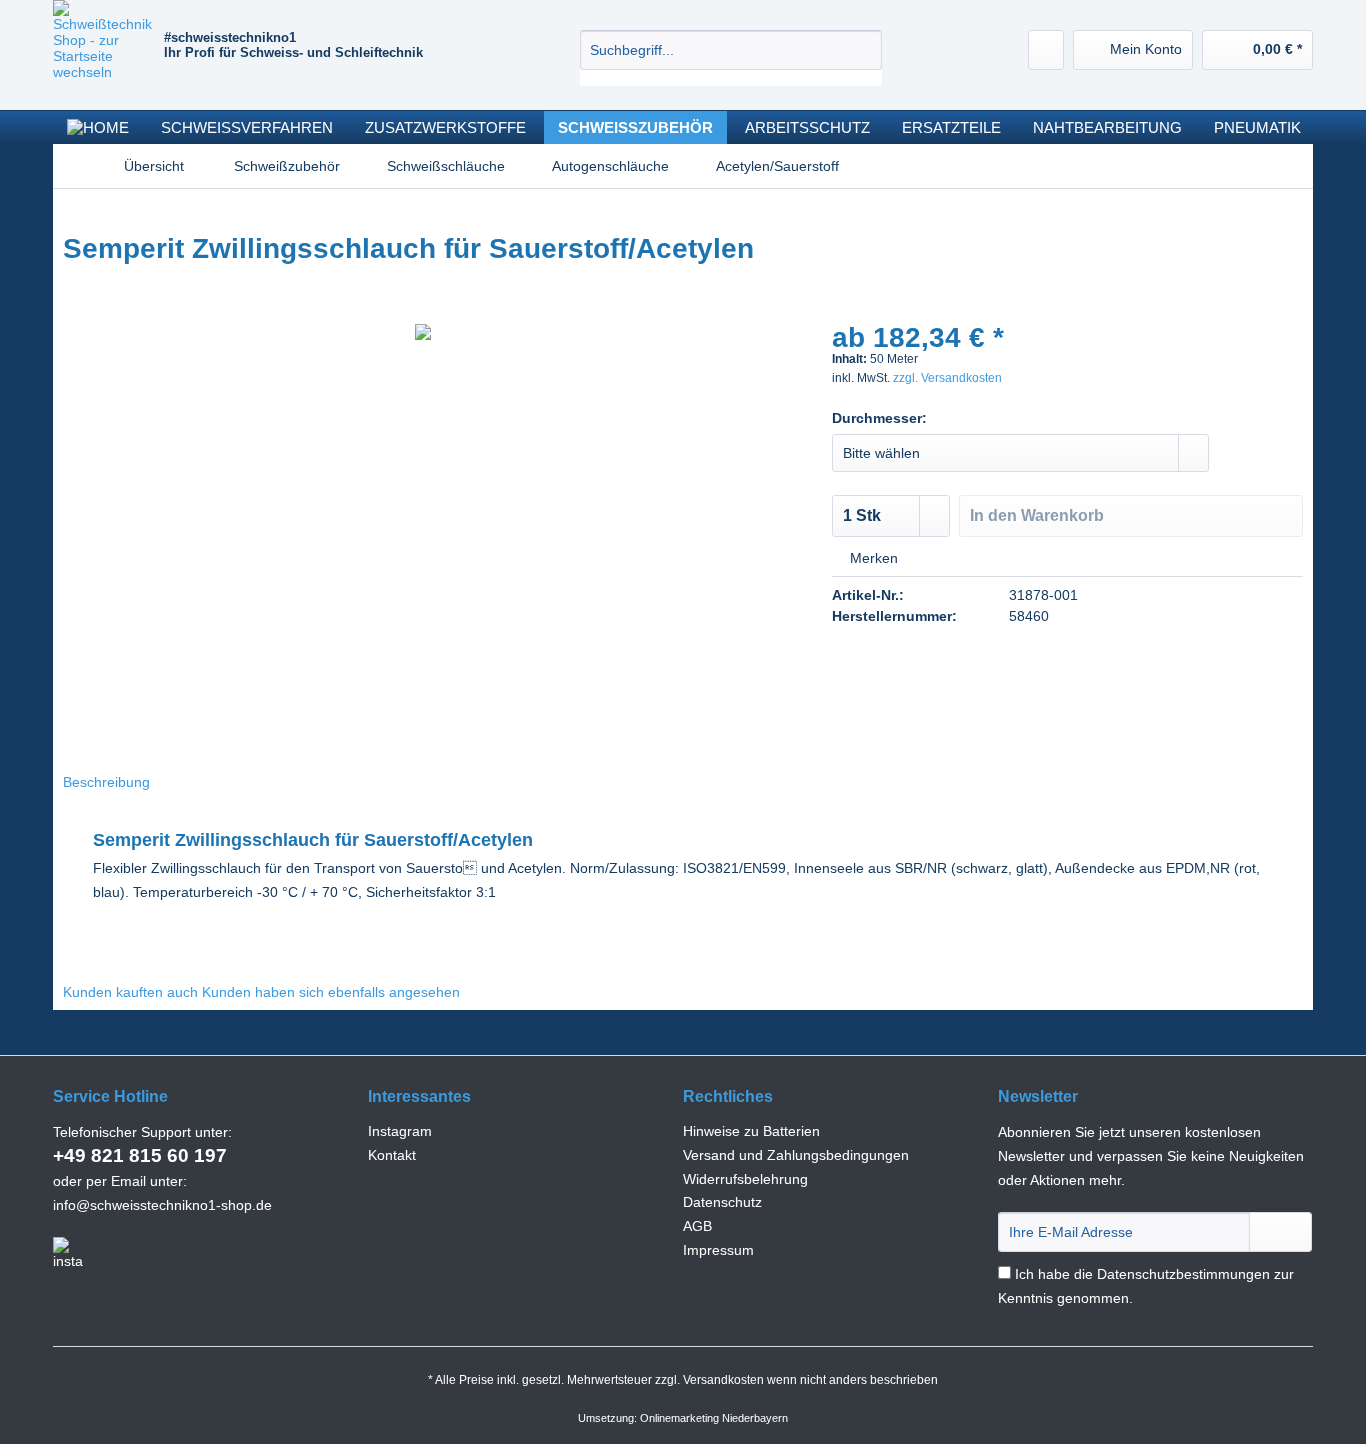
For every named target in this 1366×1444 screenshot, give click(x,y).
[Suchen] (863, 50)
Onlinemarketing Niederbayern (714, 1418)
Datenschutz (722, 1202)
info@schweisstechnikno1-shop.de (162, 1205)
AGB (697, 1226)
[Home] (98, 127)
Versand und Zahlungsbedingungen (796, 1155)
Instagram (400, 1131)
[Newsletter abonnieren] (1280, 1232)
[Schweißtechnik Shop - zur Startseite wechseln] (108, 50)
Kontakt (392, 1155)
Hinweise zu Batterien (751, 1131)
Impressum (718, 1250)
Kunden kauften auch (130, 992)
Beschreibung (106, 782)
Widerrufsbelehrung (745, 1179)
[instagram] (68, 1253)
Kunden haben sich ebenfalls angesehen (331, 992)
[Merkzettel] (1046, 50)
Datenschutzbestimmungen (1183, 1274)
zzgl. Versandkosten (947, 378)
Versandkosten (723, 1380)
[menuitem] (731, 58)
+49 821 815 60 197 (140, 1155)
